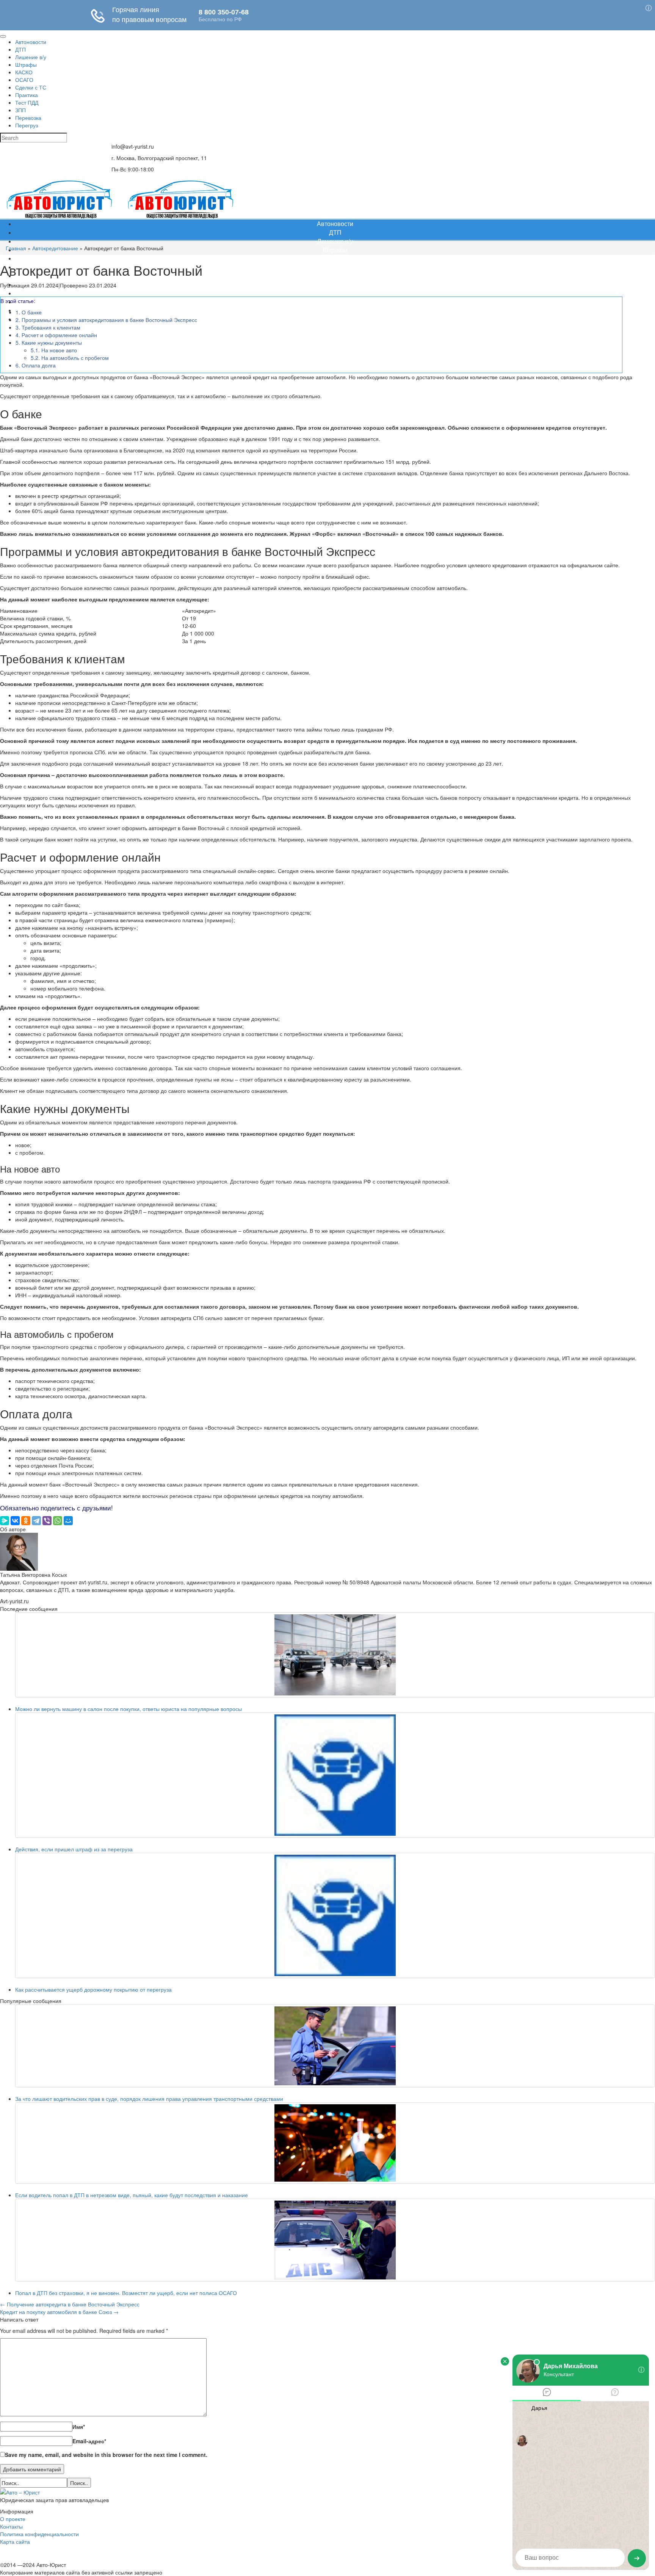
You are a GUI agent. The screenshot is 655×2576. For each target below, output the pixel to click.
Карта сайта (15, 2541)
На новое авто (54, 350)
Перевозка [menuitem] (28, 118)
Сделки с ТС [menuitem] (31, 87)
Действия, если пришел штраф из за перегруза (74, 1849)
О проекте (13, 2519)
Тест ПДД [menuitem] (27, 102)
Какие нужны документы (49, 342)
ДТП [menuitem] (20, 49)
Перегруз (335, 319)
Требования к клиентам (48, 327)
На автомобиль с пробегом (70, 358)
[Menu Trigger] (3, 36)
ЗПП (335, 302)
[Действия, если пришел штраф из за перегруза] (335, 1775)
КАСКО (335, 258)
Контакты (11, 2526)
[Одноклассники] (26, 1521)
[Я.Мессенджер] (5, 1521)
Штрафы (335, 250)
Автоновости (335, 224)
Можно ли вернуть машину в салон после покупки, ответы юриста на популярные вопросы (128, 1709)
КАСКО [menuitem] (24, 72)
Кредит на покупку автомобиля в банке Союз (59, 2312)
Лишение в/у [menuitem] (31, 57)
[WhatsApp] (58, 1521)
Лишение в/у (335, 241)
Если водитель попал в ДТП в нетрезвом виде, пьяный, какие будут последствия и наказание (132, 2195)
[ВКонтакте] (15, 1521)
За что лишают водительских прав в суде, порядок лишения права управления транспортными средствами (149, 2099)
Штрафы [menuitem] (26, 64)
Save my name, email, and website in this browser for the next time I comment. (106, 2455)
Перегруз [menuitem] (27, 125)
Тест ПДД (335, 293)
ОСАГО (335, 267)
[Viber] (47, 1521)
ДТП (335, 232)
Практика (335, 284)
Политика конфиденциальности (39, 2534)
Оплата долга (36, 365)
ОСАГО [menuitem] (24, 80)
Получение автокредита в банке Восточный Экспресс (70, 2304)
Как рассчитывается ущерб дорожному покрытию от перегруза (93, 1989)
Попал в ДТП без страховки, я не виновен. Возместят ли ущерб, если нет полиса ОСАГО (126, 2293)
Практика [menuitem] (27, 95)
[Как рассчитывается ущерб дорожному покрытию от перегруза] (335, 1915)
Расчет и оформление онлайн (56, 335)
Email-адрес (89, 2441)
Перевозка (335, 310)
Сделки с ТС (335, 275)
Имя (79, 2427)
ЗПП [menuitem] (20, 110)
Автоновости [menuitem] (31, 42)
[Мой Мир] (68, 1521)
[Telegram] (36, 1521)
